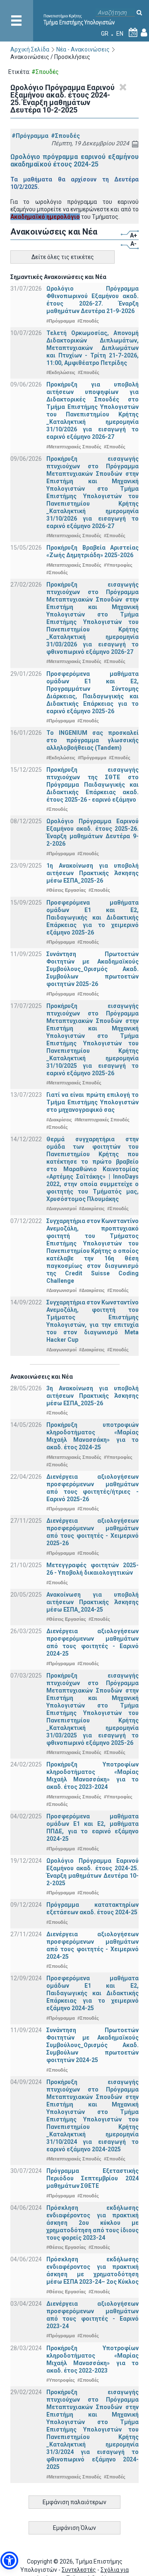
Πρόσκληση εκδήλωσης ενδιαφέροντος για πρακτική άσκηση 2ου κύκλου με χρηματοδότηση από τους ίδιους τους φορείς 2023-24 (93, 2223)
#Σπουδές (65, 136)
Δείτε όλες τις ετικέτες (63, 257)
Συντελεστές (79, 2570)
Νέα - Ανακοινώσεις (83, 49)
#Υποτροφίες (118, 565)
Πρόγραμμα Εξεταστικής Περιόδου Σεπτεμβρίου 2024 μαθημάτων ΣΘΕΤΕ (93, 2178)
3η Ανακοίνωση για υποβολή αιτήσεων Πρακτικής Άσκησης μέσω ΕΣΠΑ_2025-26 (93, 1396)
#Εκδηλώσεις (61, 372)
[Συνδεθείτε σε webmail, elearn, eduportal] (144, 34)
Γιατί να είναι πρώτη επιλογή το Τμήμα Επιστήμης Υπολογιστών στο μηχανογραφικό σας (93, 1102)
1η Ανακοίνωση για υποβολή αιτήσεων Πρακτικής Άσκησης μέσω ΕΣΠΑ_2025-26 (93, 873)
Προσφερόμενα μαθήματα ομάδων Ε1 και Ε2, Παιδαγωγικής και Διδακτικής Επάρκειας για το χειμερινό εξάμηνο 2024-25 (93, 1993)
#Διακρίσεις (59, 1120)
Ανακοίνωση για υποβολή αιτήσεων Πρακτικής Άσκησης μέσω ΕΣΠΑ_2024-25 (93, 1602)
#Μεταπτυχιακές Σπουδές (74, 447)
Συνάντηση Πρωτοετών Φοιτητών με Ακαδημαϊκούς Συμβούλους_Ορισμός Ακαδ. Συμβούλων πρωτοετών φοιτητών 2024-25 (93, 2045)
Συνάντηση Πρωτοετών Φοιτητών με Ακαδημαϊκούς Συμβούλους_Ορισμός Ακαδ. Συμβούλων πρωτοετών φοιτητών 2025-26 (93, 969)
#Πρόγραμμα (30, 136)
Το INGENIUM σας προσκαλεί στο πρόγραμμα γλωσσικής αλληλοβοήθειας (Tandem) (93, 740)
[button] (9, 2560)
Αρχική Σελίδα (30, 49)
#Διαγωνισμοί (61, 1208)
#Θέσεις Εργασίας (66, 890)
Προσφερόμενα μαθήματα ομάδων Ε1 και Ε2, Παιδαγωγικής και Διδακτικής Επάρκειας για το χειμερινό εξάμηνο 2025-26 (93, 917)
